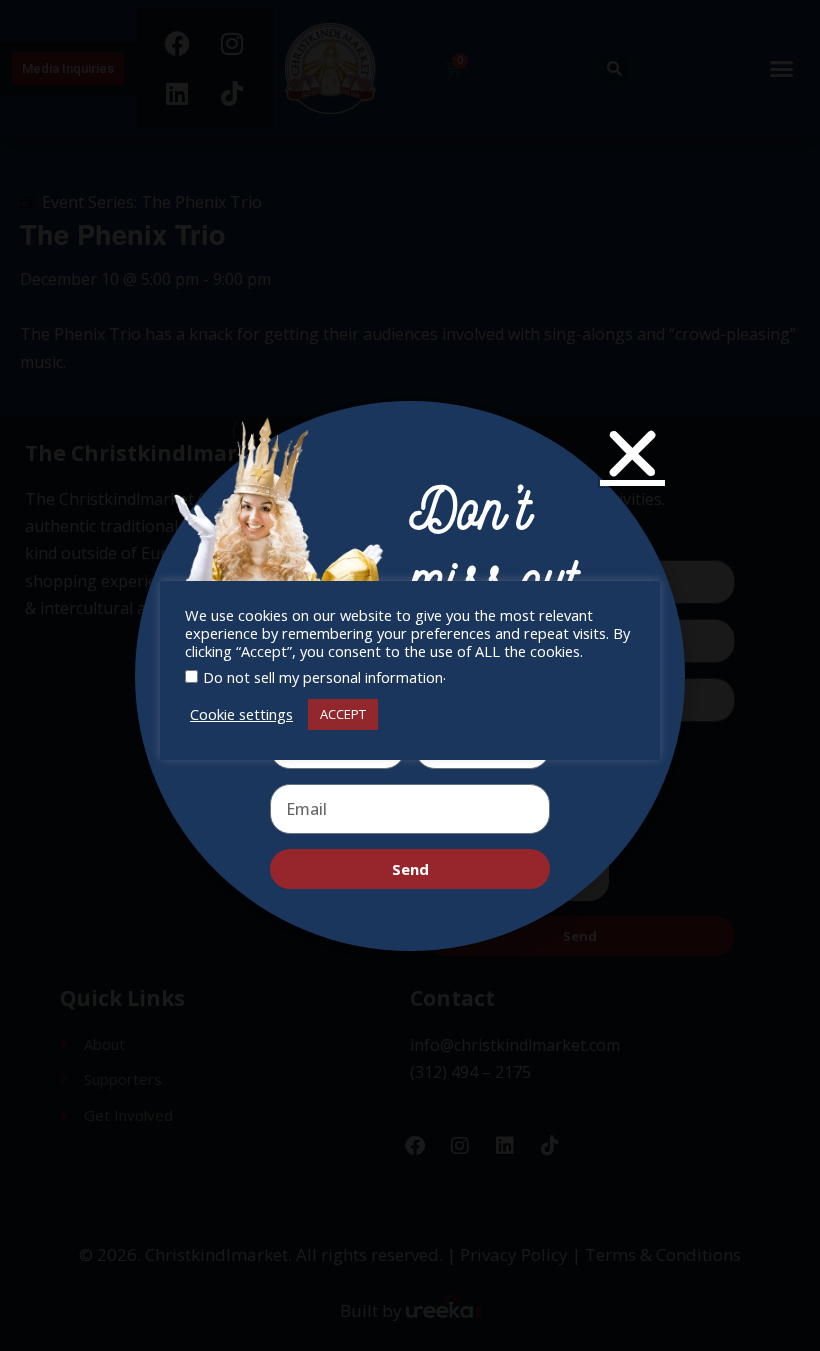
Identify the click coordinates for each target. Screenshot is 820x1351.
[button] (632, 453)
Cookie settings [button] (241, 714)
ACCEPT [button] (343, 714)
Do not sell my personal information (323, 677)
